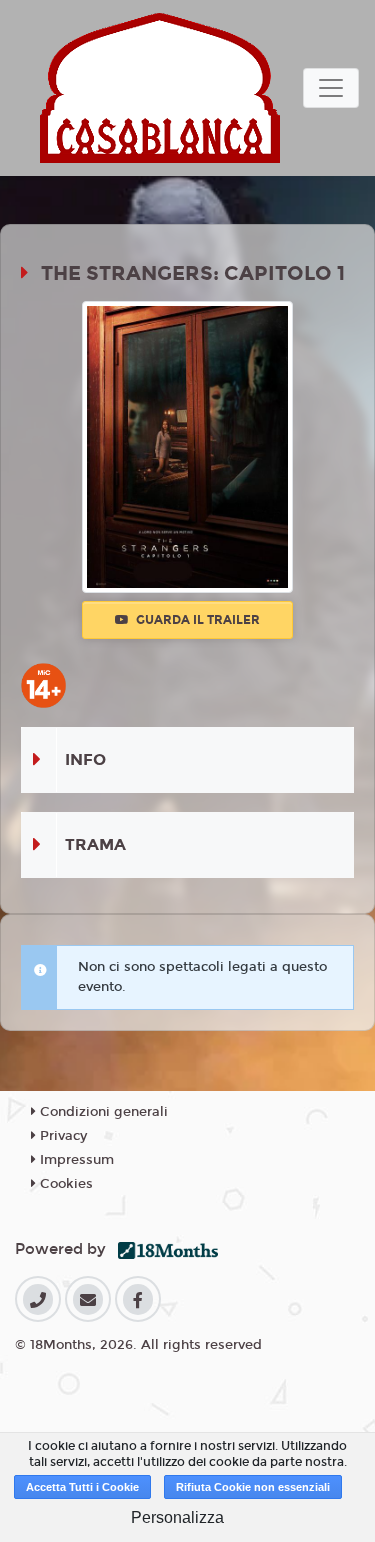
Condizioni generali (102, 1112)
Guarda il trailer (196, 620)
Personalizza (177, 1517)
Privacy (61, 1136)
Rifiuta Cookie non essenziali (253, 1487)
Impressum (75, 1160)
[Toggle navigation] (331, 88)
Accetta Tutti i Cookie (82, 1487)
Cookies (64, 1184)
